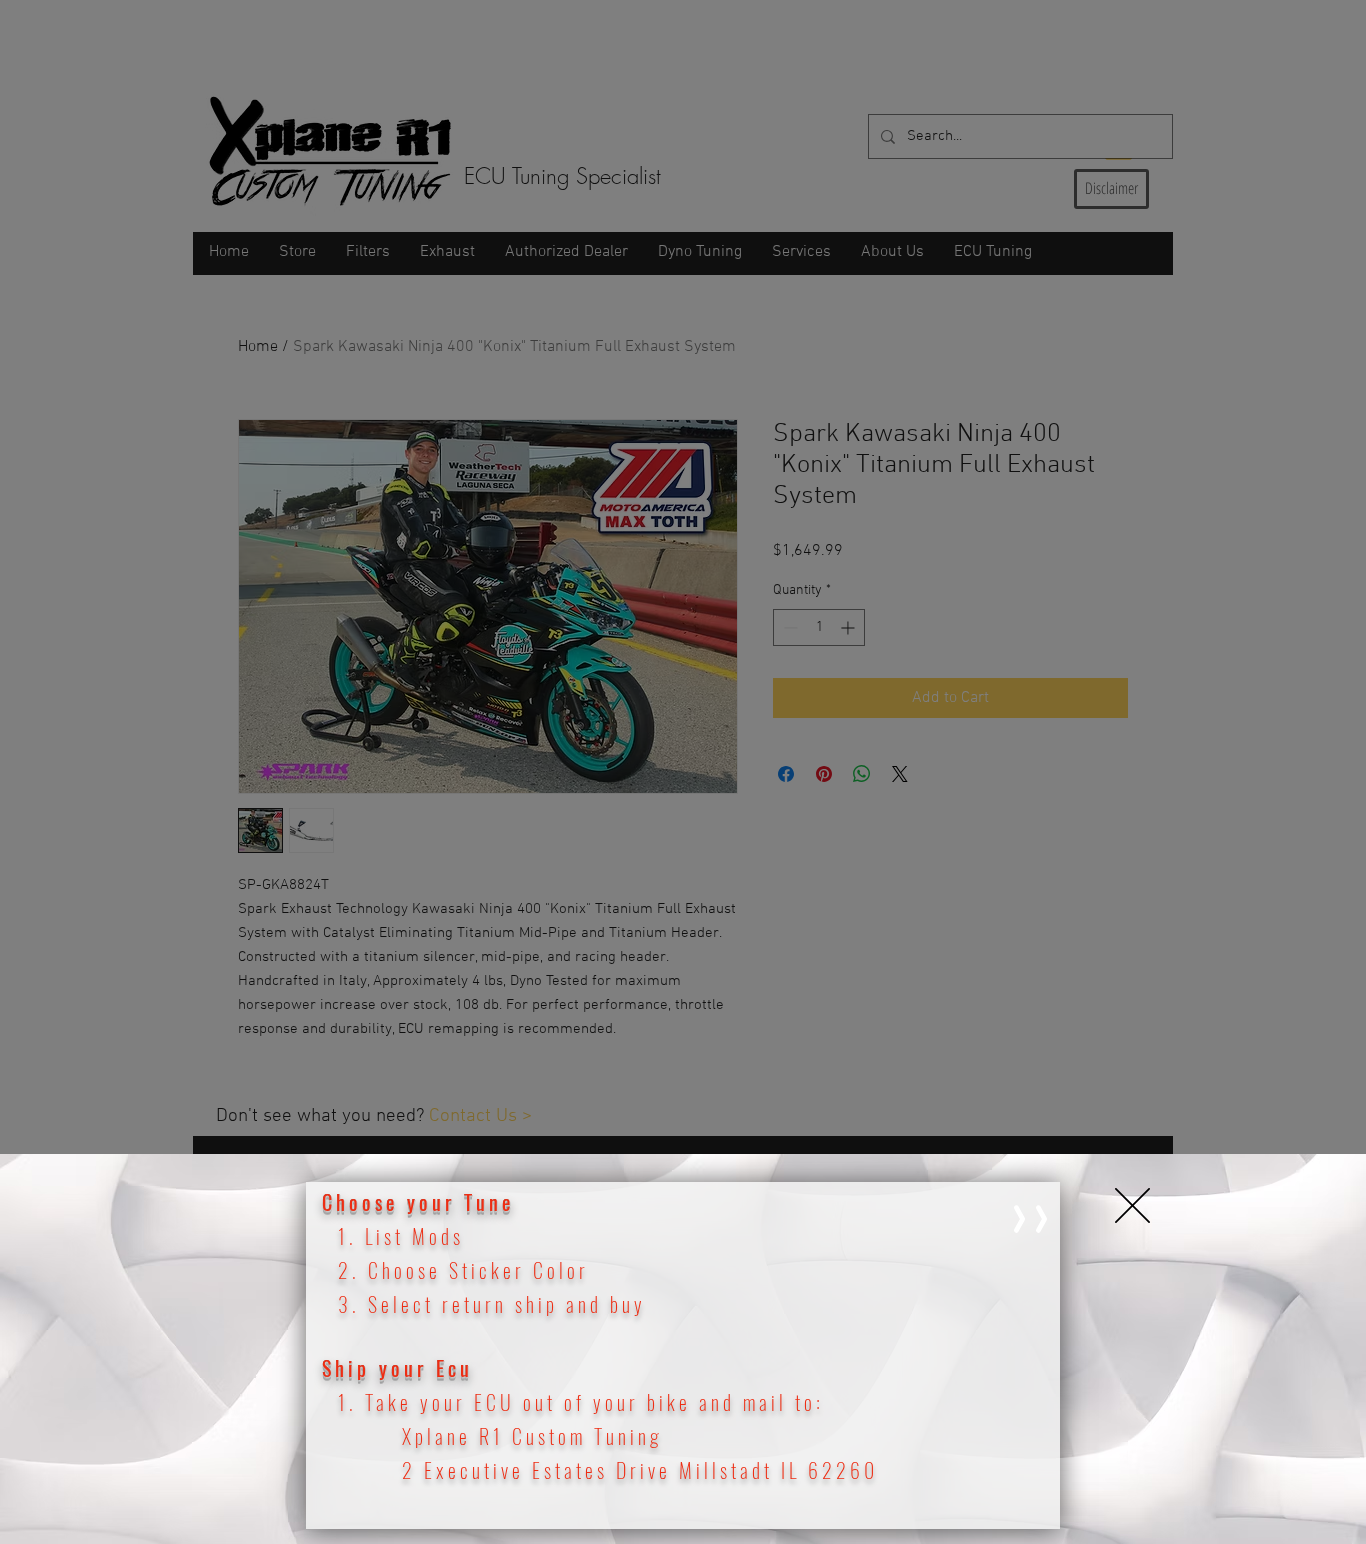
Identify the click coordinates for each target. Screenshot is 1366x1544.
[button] (1132, 1205)
